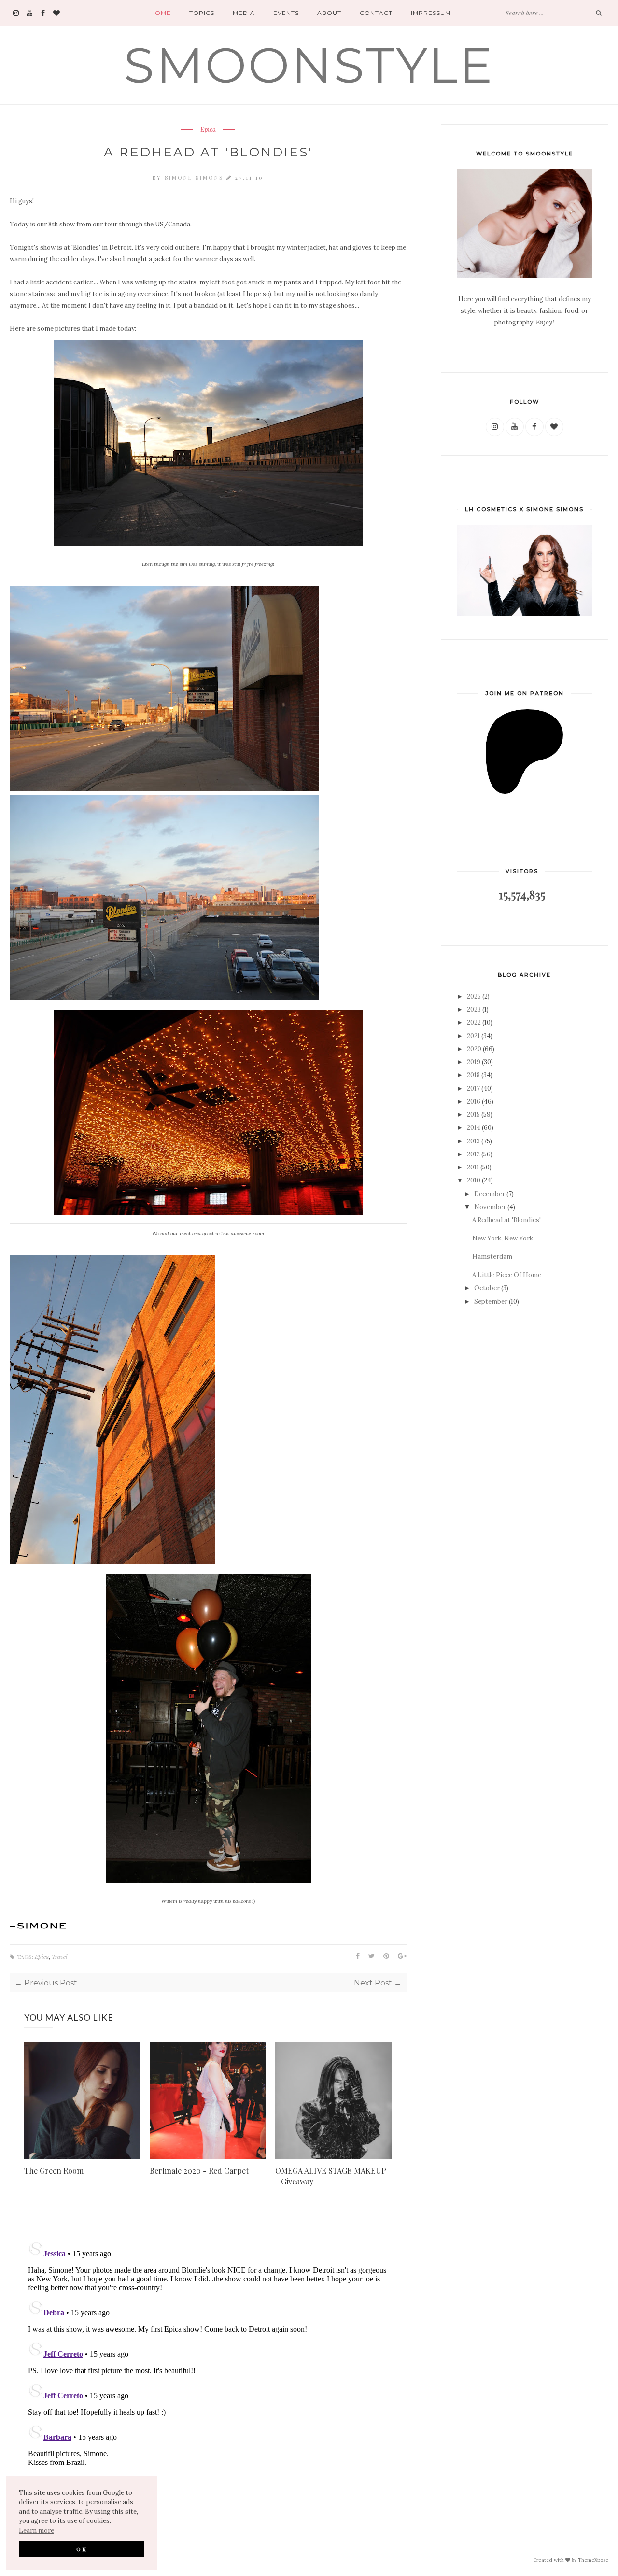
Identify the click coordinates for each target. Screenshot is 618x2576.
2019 (474, 1062)
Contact (376, 13)
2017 (473, 1089)
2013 (473, 1141)
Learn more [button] (36, 2530)
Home (161, 13)
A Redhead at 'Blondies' (506, 1220)
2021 (473, 1036)
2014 (474, 1128)
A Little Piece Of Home (507, 1275)
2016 (474, 1102)
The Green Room (54, 2171)
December (490, 1194)
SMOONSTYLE (309, 65)
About (329, 13)
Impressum (431, 13)
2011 (473, 1167)
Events (286, 13)
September (491, 1302)
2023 (474, 1009)
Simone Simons (196, 177)
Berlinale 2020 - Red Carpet (199, 2171)
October (487, 1288)
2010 (474, 1180)
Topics (202, 13)
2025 (474, 996)
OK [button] (82, 2549)
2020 (474, 1049)
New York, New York (503, 1238)
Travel (59, 1957)
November (490, 1207)
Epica (208, 130)
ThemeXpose (593, 2559)
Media (244, 13)
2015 (473, 1115)
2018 (473, 1075)
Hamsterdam (492, 1257)
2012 (473, 1154)
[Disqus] (208, 2358)
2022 (474, 1022)
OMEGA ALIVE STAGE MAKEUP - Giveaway (331, 2176)
